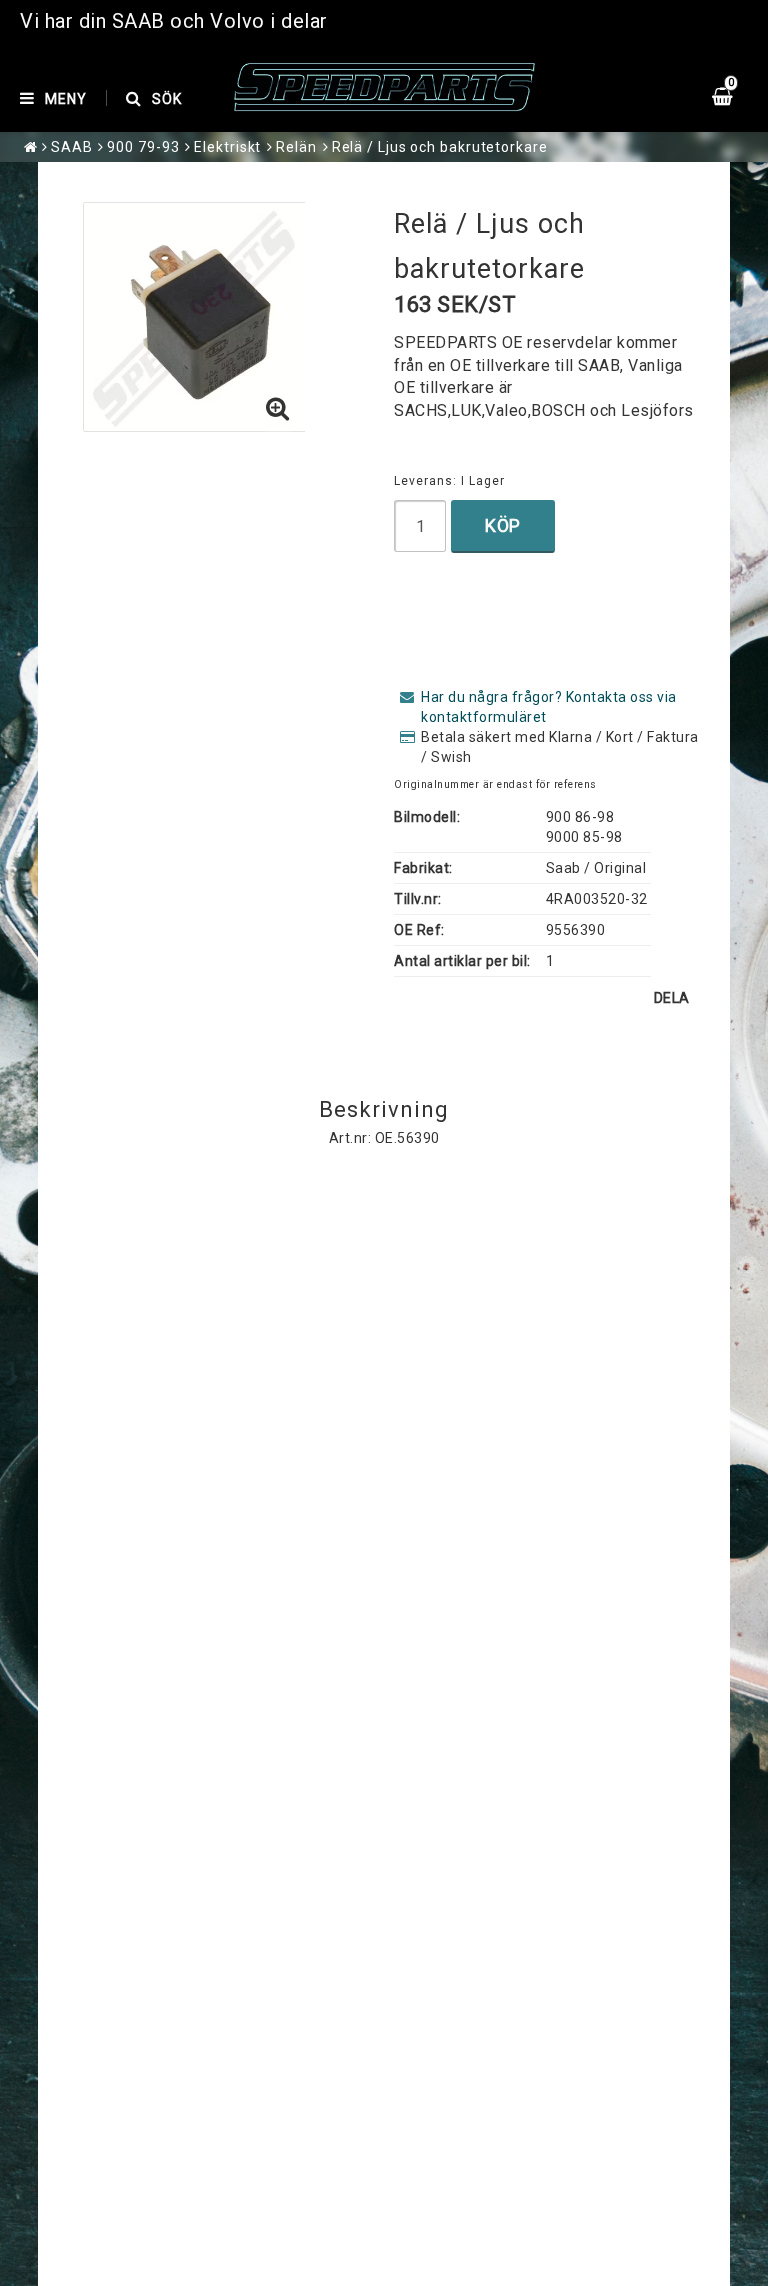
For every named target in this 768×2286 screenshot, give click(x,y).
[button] (278, 410)
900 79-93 (143, 147)
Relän (296, 147)
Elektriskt (227, 147)
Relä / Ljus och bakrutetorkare (440, 147)
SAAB (72, 147)
